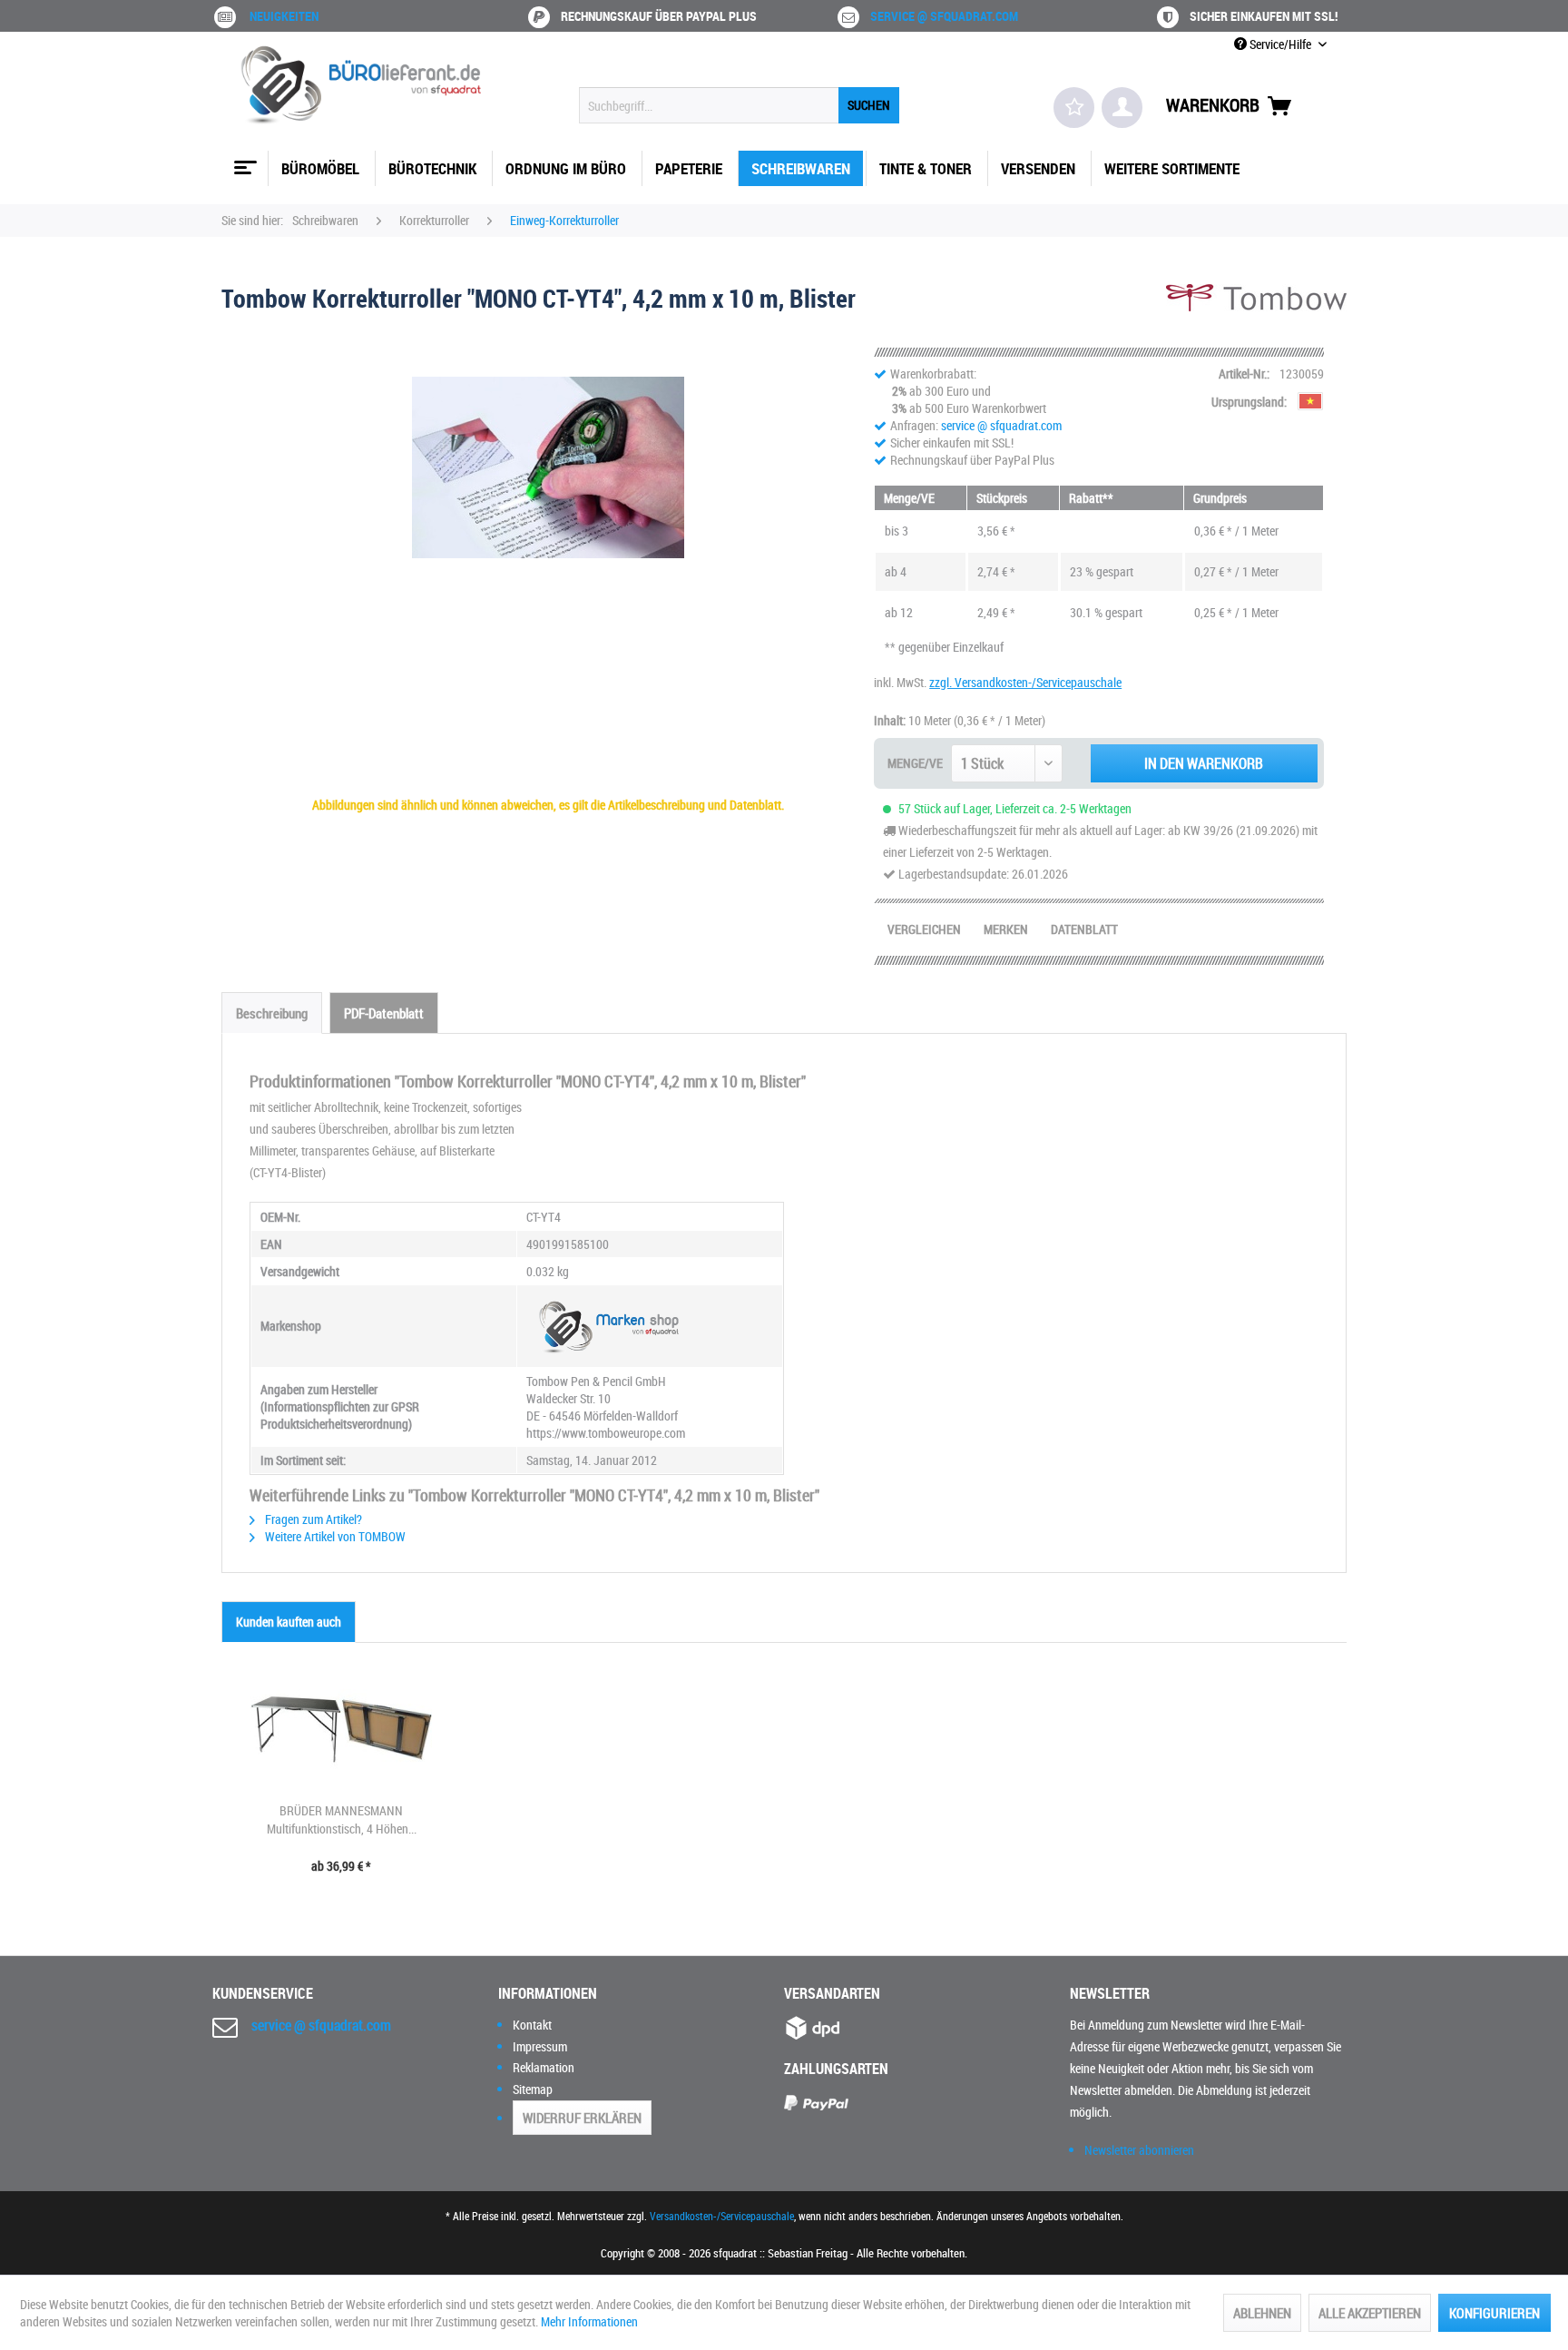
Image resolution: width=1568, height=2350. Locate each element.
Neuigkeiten (284, 16)
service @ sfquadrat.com (944, 16)
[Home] (243, 161)
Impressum (540, 2046)
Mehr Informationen (589, 2321)
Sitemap (533, 2089)
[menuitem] (739, 105)
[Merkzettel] (1074, 108)
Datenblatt (1084, 929)
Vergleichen (924, 929)
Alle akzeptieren (1370, 2313)
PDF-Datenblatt (384, 1013)
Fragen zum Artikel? (312, 1519)
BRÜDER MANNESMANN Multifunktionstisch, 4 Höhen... (342, 1819)
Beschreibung (272, 1013)
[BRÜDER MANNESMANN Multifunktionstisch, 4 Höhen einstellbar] (341, 1729)
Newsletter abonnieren (1139, 2150)
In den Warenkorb (1204, 763)
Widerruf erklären (582, 2118)
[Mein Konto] (1122, 108)
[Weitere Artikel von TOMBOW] (1256, 316)
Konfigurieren (1494, 2313)
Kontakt (532, 2025)
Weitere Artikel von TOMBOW (334, 1536)
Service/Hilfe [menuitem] (1280, 44)
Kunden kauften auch (289, 1622)
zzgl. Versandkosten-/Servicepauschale (1025, 682)
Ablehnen (1262, 2313)
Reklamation (544, 2067)
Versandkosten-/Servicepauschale (722, 2216)
